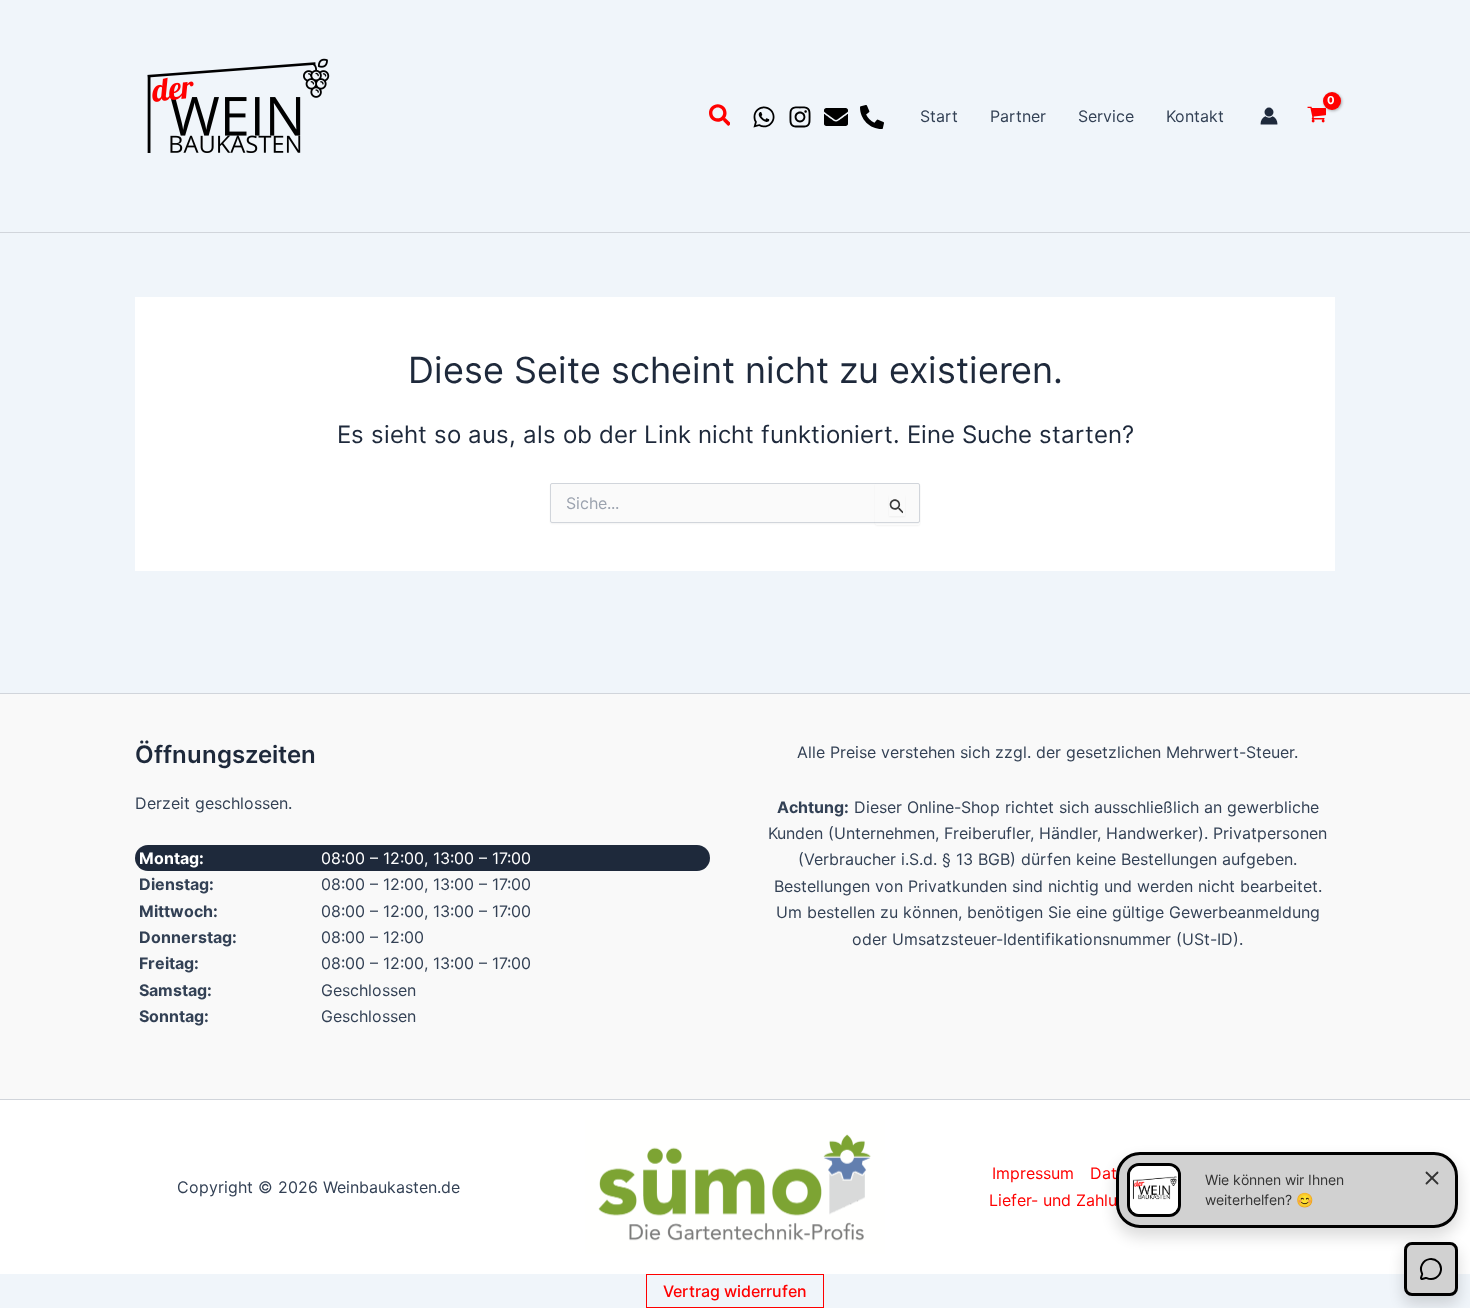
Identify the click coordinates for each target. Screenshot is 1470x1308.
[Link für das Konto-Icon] (1269, 116)
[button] (721, 118)
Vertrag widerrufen (735, 1291)
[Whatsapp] (764, 117)
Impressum (1033, 1173)
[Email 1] (836, 117)
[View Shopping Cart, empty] (1316, 116)
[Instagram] (800, 117)
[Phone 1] (872, 117)
